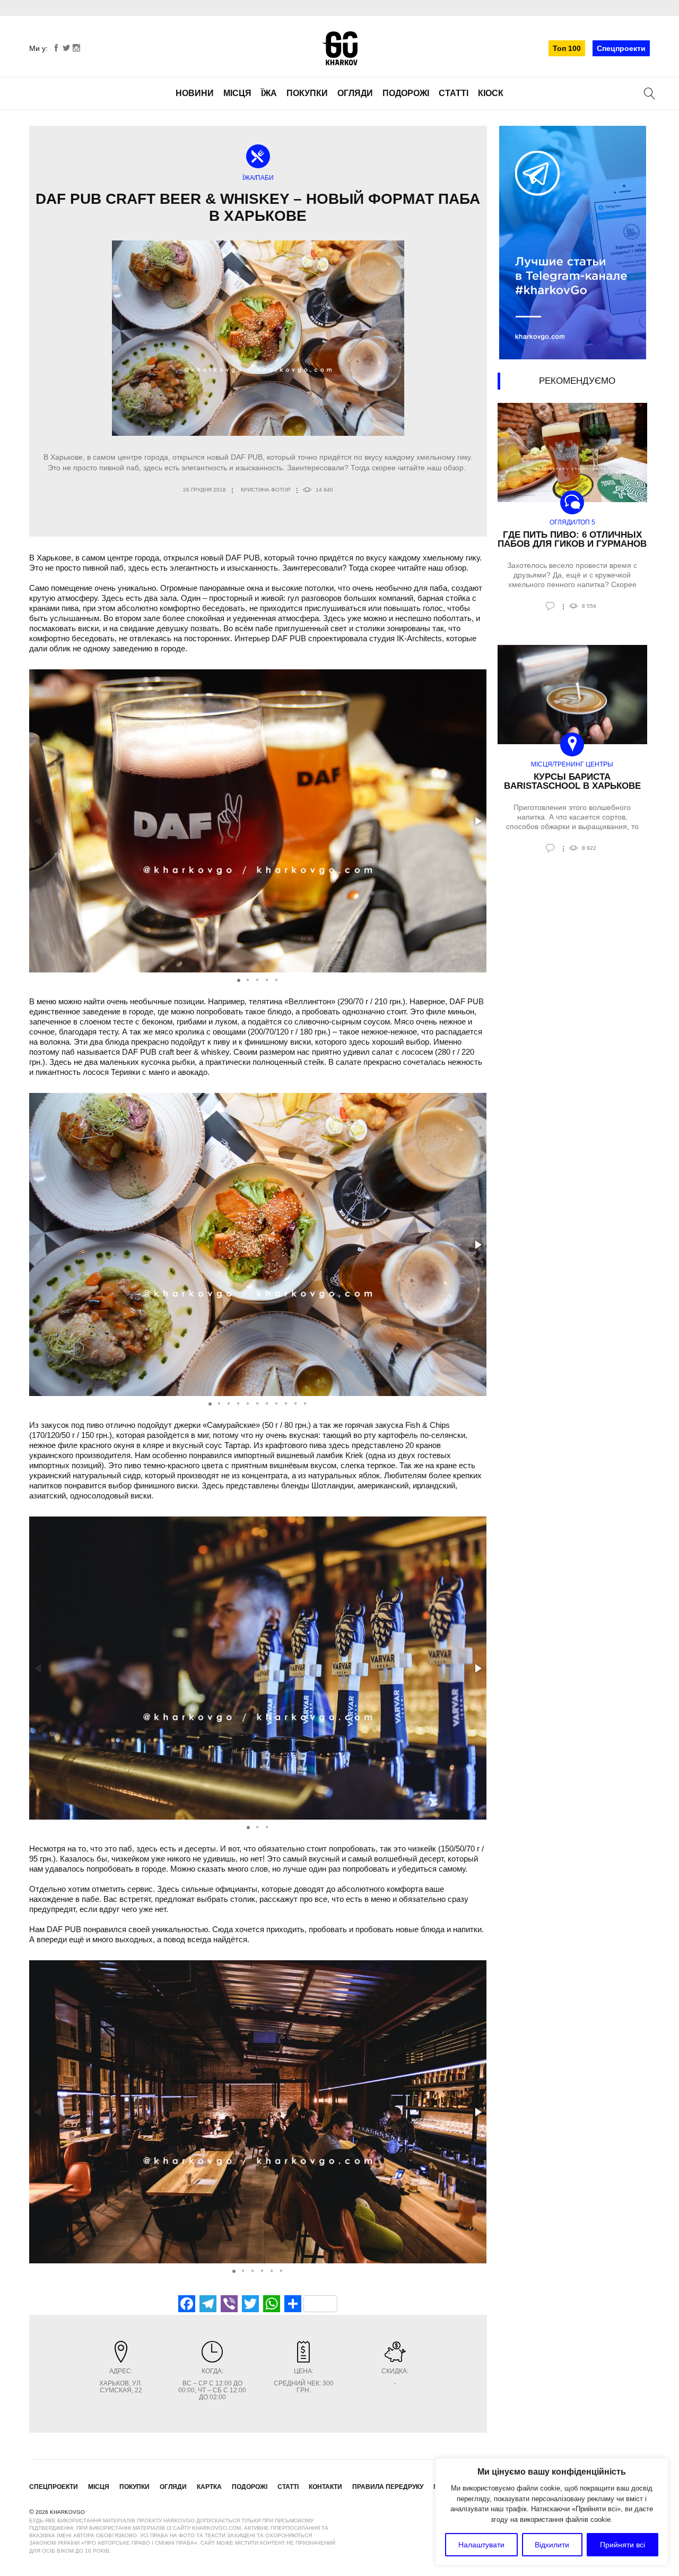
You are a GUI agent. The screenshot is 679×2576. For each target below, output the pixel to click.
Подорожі (406, 93)
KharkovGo (339, 48)
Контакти (325, 2487)
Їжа (269, 93)
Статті (454, 93)
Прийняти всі (623, 2545)
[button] (477, 821)
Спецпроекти (621, 48)
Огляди (355, 93)
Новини (195, 93)
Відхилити (552, 2545)
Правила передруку (388, 2487)
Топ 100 (567, 48)
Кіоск (491, 93)
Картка (209, 2487)
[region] (552, 2512)
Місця (237, 93)
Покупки (307, 93)
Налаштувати (481, 2545)
